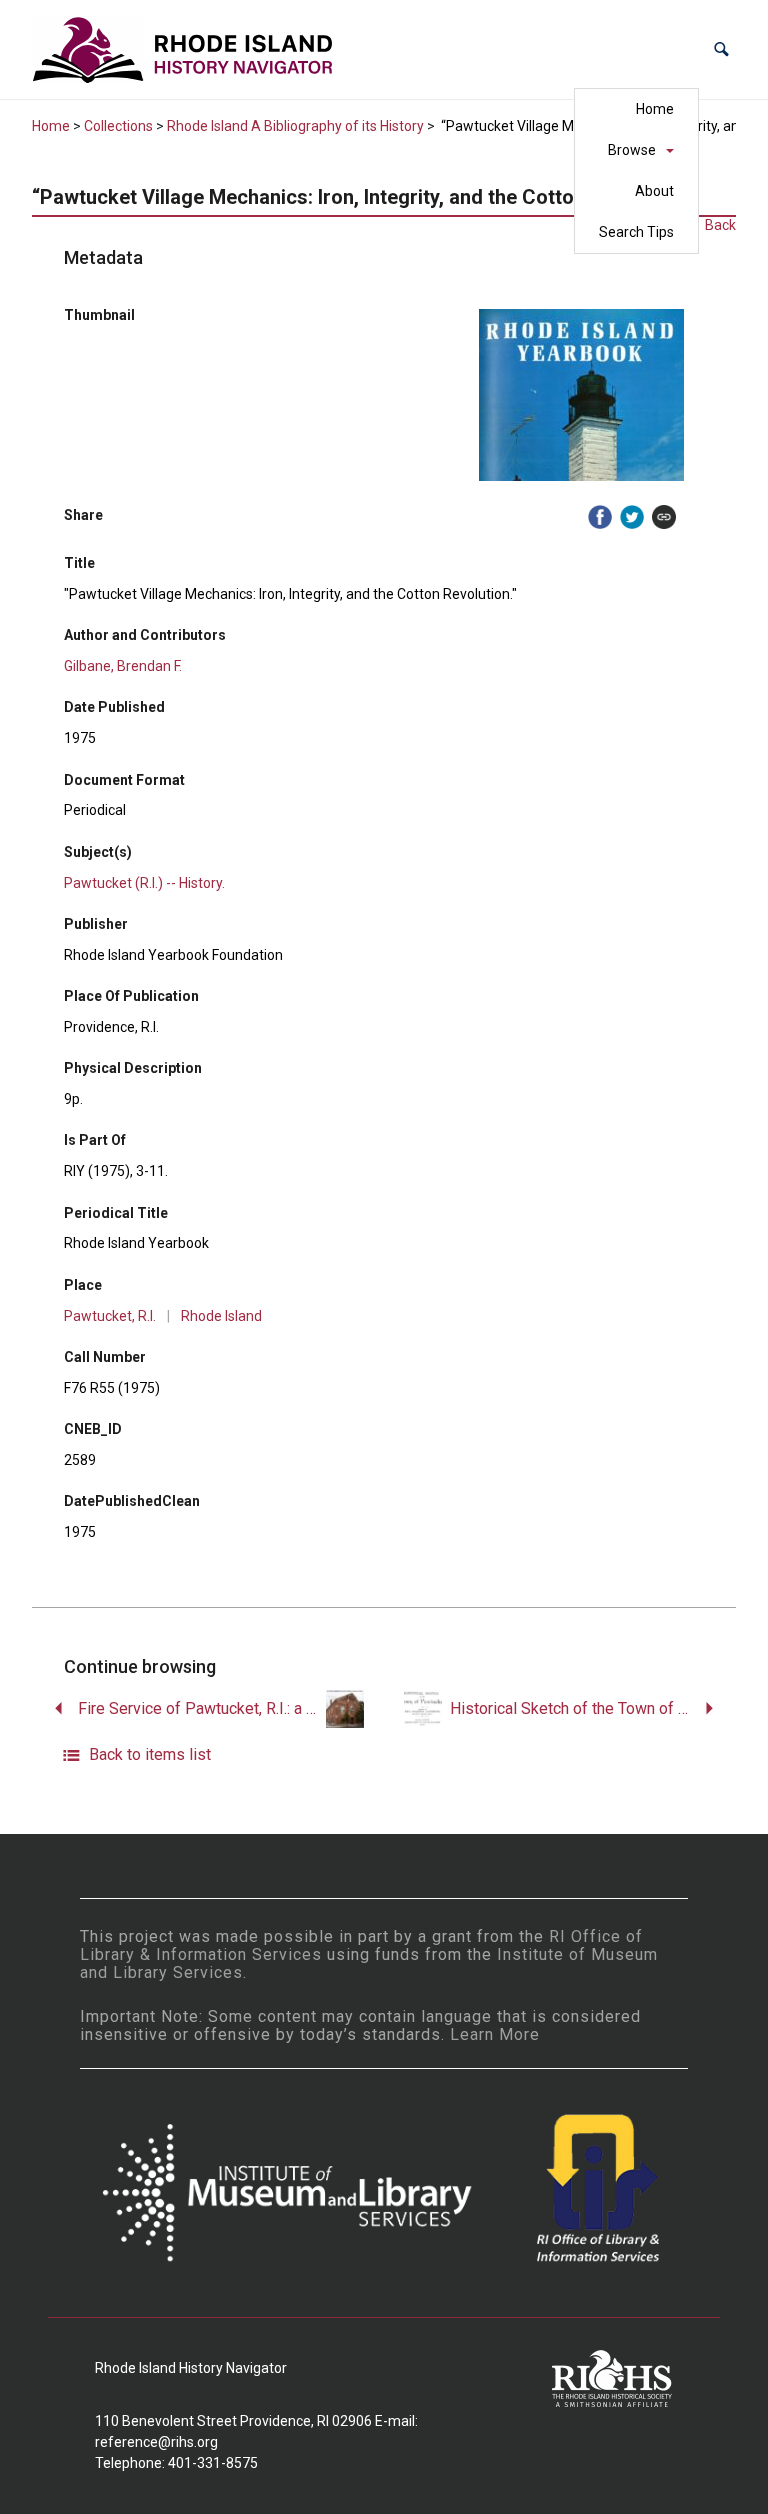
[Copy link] (664, 517)
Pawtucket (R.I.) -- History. (144, 883)
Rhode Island (221, 1316)
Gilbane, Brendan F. (123, 666)
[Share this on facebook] (600, 517)
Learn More (495, 2034)
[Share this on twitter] (632, 517)
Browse (632, 150)
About (654, 191)
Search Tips (636, 232)
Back (720, 225)
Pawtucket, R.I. (110, 1316)
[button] (721, 49)
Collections (118, 126)
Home (655, 109)
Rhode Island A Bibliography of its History (295, 126)
